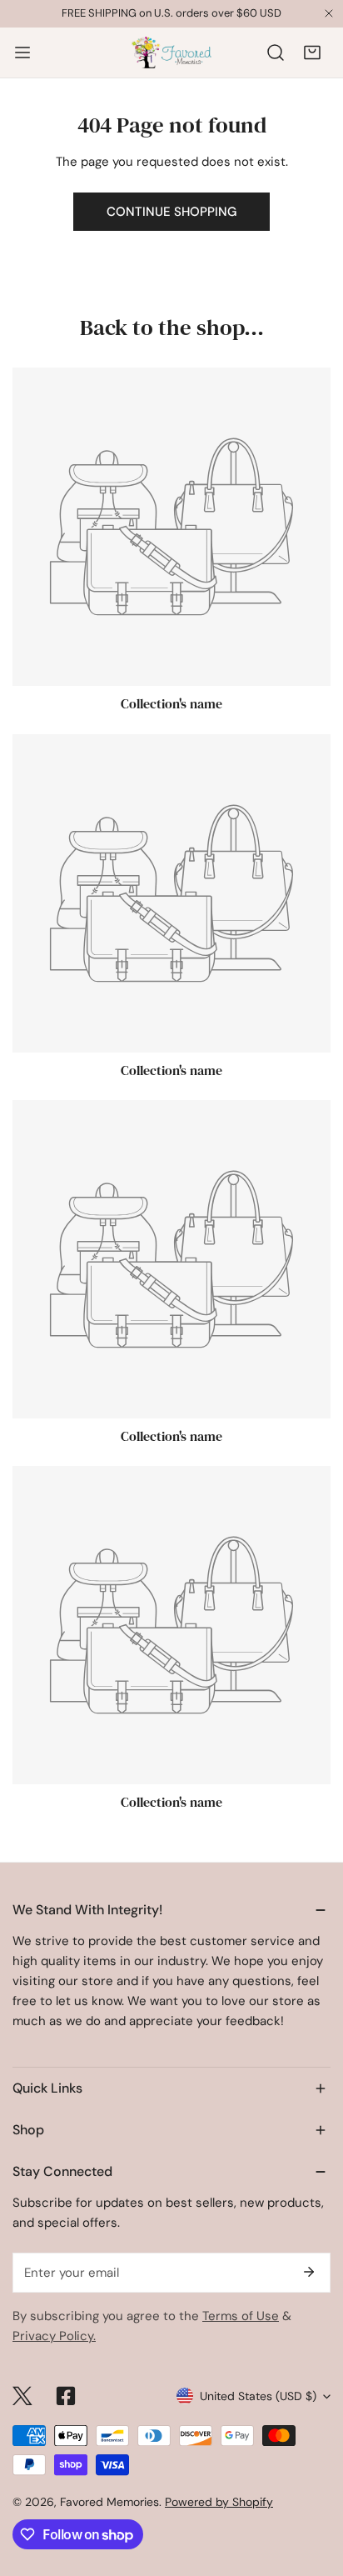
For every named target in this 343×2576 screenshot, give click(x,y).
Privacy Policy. (54, 2336)
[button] (312, 53)
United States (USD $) (258, 2396)
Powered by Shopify (219, 2502)
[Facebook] (66, 2396)
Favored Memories (109, 2502)
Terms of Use (241, 2316)
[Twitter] (22, 2396)
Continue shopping (171, 212)
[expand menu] (22, 53)
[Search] (276, 53)
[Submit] (309, 2272)
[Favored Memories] (171, 53)
